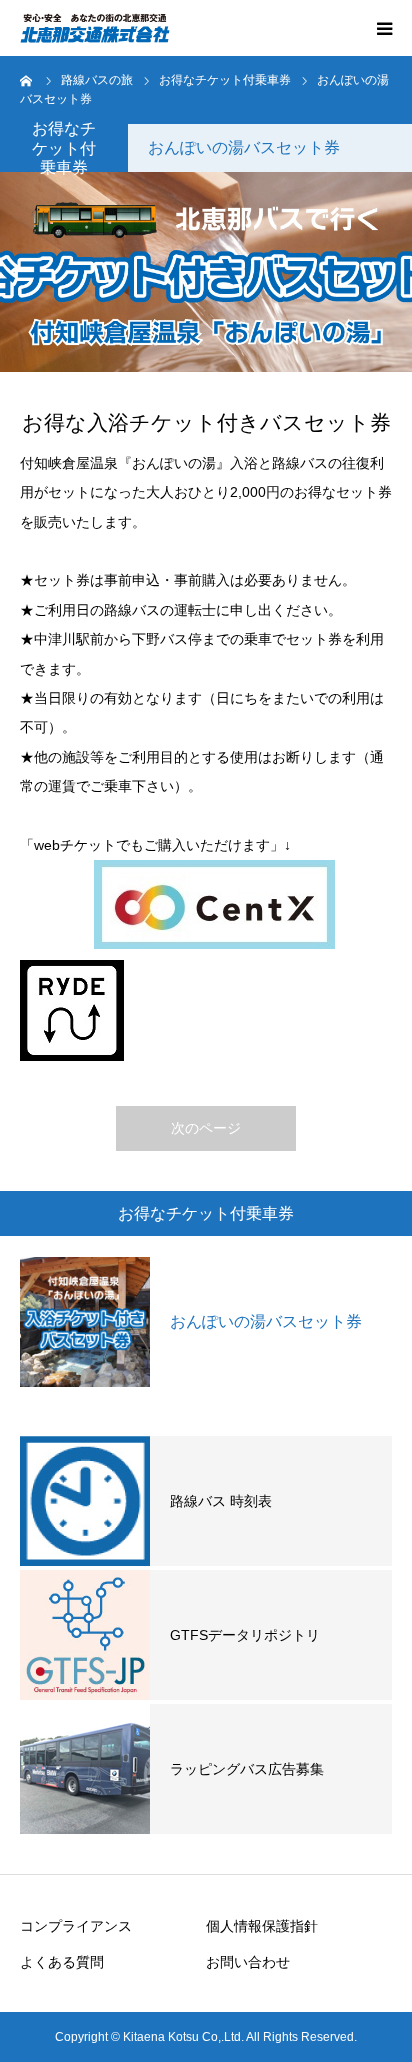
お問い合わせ (248, 1962)
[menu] (384, 28)
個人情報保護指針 (269, 1926)
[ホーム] (27, 80)
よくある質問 (62, 1962)
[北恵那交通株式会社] (95, 28)
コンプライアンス (76, 1926)
